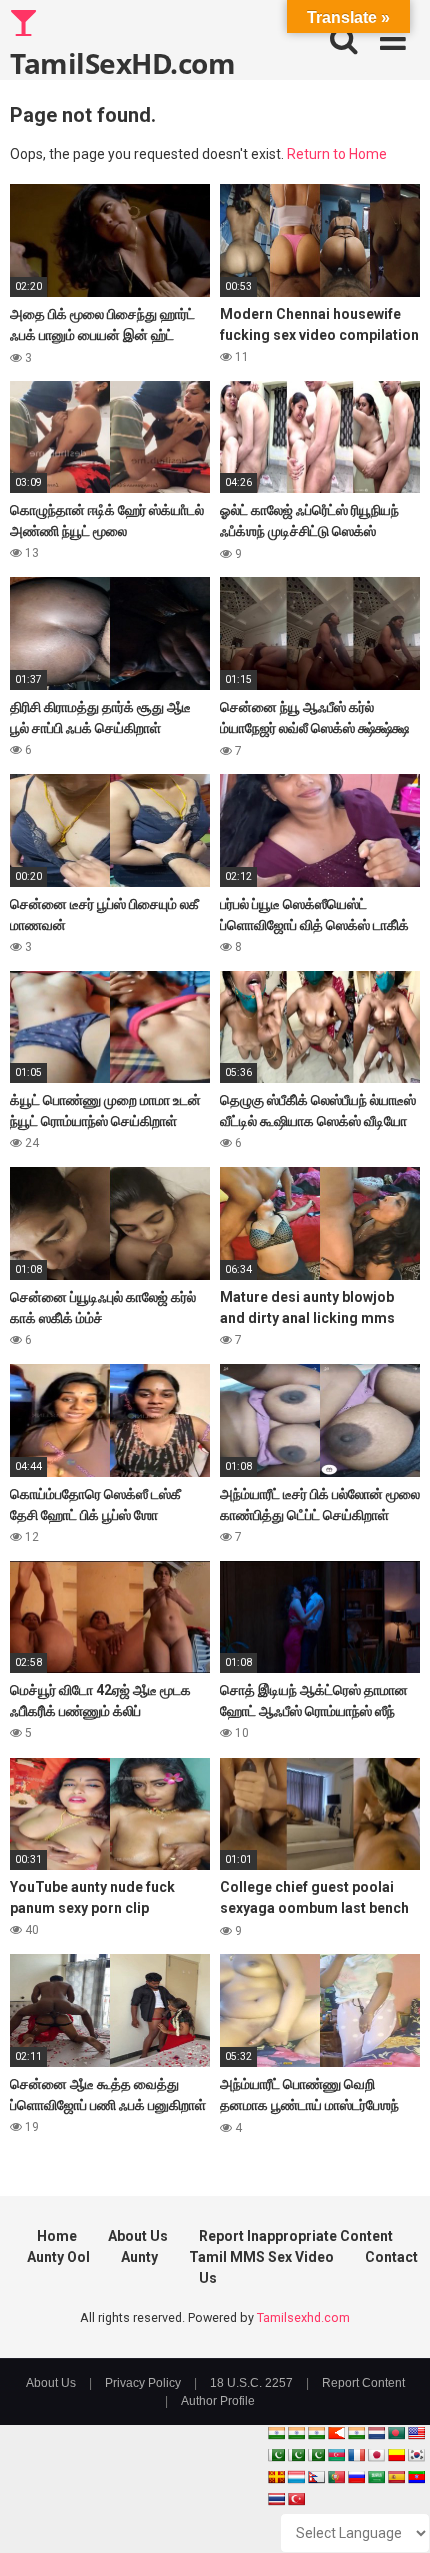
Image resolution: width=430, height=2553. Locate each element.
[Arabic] (376, 2477)
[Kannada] (396, 2455)
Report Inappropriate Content (296, 2236)
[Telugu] (416, 2477)
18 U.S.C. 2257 (251, 2383)
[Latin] (276, 2477)
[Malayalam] (296, 2433)
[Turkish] (296, 2499)
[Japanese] (376, 2455)
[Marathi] (336, 2433)
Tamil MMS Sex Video (261, 2257)
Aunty (139, 2257)
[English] (416, 2433)
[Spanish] (396, 2477)
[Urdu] (316, 2455)
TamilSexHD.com (122, 62)
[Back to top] (393, 2512)
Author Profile (218, 2401)
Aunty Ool (58, 2257)
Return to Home (337, 154)
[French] (356, 2455)
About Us (138, 2236)
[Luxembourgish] (296, 2477)
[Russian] (356, 2477)
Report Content (363, 2383)
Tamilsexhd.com (303, 2317)
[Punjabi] (296, 2455)
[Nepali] (316, 2477)
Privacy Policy (143, 2383)
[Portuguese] (336, 2477)
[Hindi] (356, 2433)
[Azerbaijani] (336, 2455)
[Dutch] (376, 2433)
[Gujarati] (276, 2433)
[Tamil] (316, 2433)
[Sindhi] (276, 2455)
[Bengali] (396, 2433)
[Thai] (276, 2499)
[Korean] (416, 2455)
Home (57, 2236)
